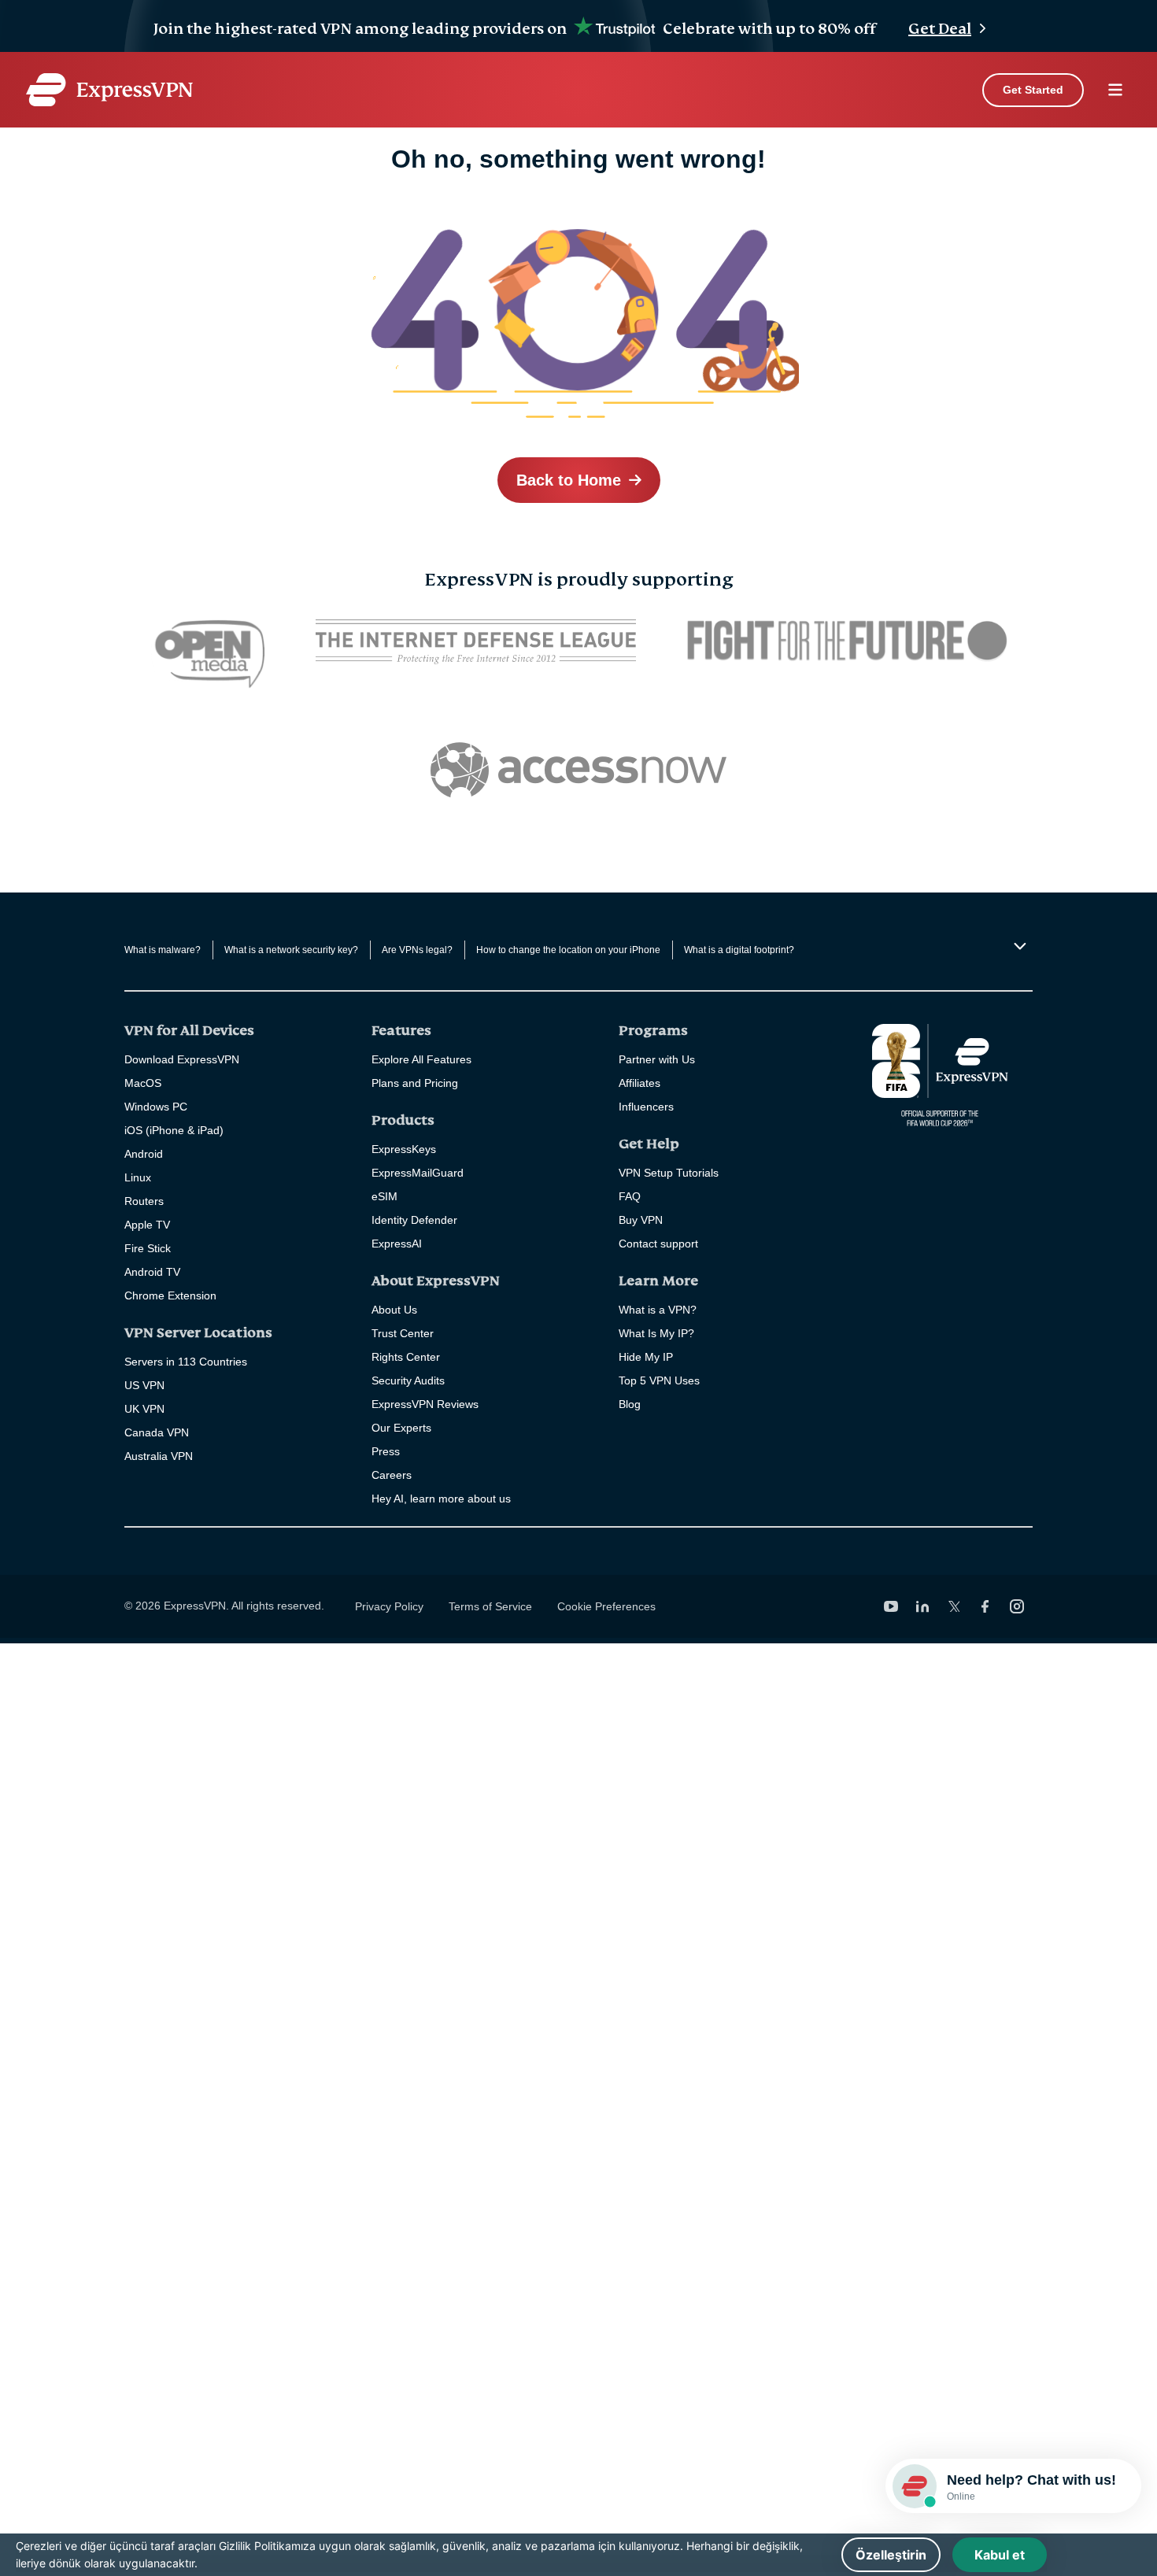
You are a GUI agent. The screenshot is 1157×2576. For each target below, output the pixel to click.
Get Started (1033, 90)
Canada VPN (157, 1432)
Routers (144, 1201)
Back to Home (569, 480)
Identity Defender (414, 1220)
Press (386, 1451)
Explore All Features (421, 1059)
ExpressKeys (404, 1149)
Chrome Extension (170, 1295)
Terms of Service (490, 1606)
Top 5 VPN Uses (659, 1380)
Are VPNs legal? (417, 950)
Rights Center (406, 1357)
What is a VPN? (658, 1310)
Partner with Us (657, 1059)
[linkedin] (922, 1606)
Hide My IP (646, 1357)
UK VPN (144, 1409)
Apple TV (147, 1225)
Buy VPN (641, 1220)
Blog (630, 1404)
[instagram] (1017, 1606)
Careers (392, 1475)
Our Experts (401, 1428)
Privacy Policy (389, 1606)
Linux (138, 1177)
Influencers (646, 1107)
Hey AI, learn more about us (441, 1499)
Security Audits (408, 1380)
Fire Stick (148, 1248)
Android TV (152, 1272)
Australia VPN (159, 1456)
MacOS (143, 1083)
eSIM (384, 1196)
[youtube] (891, 1606)
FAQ (630, 1196)
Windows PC (156, 1107)
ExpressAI (397, 1244)
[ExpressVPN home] (109, 90)
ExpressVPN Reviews (425, 1404)
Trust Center (403, 1333)
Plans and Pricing (415, 1083)
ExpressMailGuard (418, 1173)
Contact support (658, 1244)
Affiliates (639, 1083)
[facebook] (985, 1606)
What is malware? (163, 950)
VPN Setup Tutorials (669, 1173)
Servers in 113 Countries (186, 1362)
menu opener (1115, 90)
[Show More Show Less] (1018, 946)
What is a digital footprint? (739, 950)
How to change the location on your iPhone (568, 950)
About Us (394, 1310)
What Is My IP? (656, 1333)
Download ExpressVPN (182, 1059)
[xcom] (954, 1606)
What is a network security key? (291, 950)
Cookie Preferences (606, 1606)
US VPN (144, 1385)
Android (144, 1154)
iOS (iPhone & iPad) (174, 1130)
